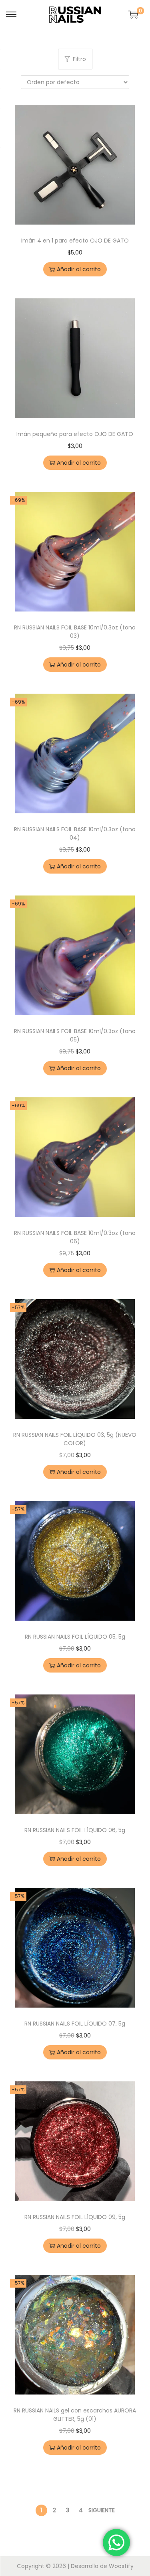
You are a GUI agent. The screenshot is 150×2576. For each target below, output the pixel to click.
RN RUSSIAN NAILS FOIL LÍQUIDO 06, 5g (75, 1830)
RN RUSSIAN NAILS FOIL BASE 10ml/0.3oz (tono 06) (75, 1237)
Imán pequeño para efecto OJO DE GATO (75, 434)
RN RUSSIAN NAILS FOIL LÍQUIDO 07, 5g (75, 2024)
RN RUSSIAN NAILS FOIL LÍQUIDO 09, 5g (75, 2217)
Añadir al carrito (79, 269)
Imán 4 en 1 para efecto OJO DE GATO (75, 241)
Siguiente (102, 2510)
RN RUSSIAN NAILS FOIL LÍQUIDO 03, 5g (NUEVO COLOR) (75, 1439)
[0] (133, 14)
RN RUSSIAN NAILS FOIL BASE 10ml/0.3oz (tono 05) (75, 1035)
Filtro (79, 59)
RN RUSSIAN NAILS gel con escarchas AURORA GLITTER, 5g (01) (75, 2415)
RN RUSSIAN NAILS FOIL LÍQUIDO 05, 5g (75, 1637)
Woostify (121, 2566)
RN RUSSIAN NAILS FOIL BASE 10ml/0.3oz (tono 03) (75, 632)
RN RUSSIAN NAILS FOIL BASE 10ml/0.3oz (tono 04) (75, 833)
